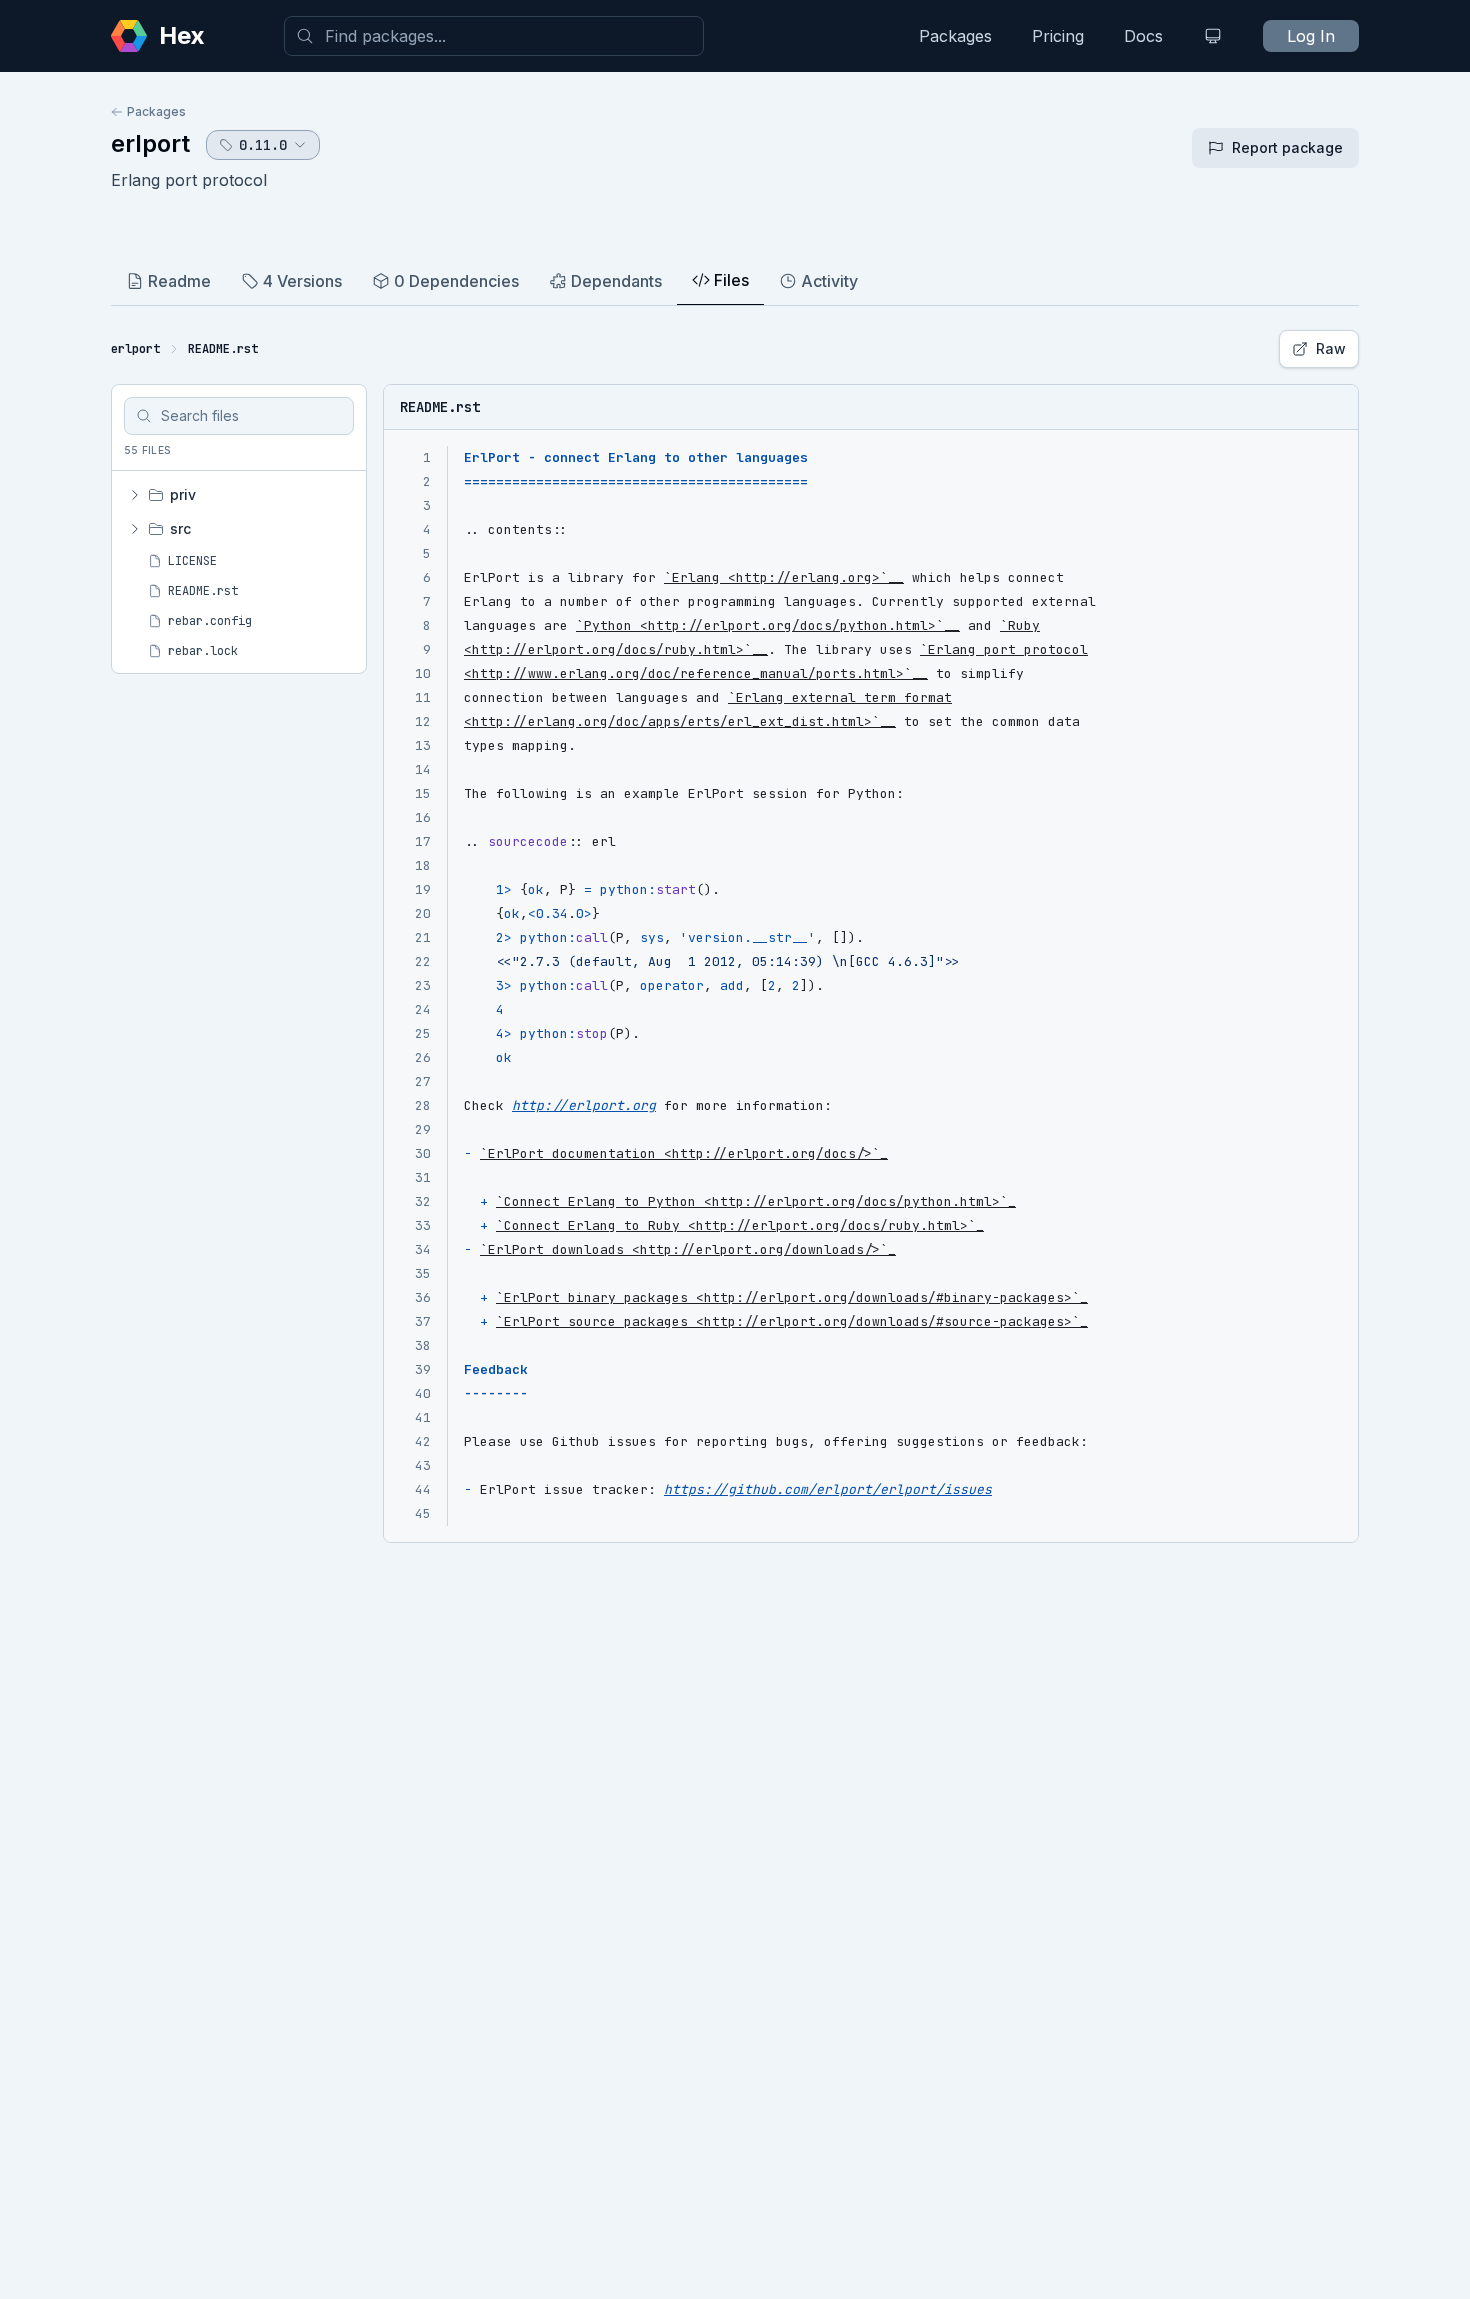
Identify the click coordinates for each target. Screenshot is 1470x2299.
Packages (955, 36)
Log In (1311, 36)
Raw (1331, 348)
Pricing (1058, 36)
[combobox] (494, 36)
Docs (1143, 36)
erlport (150, 143)
